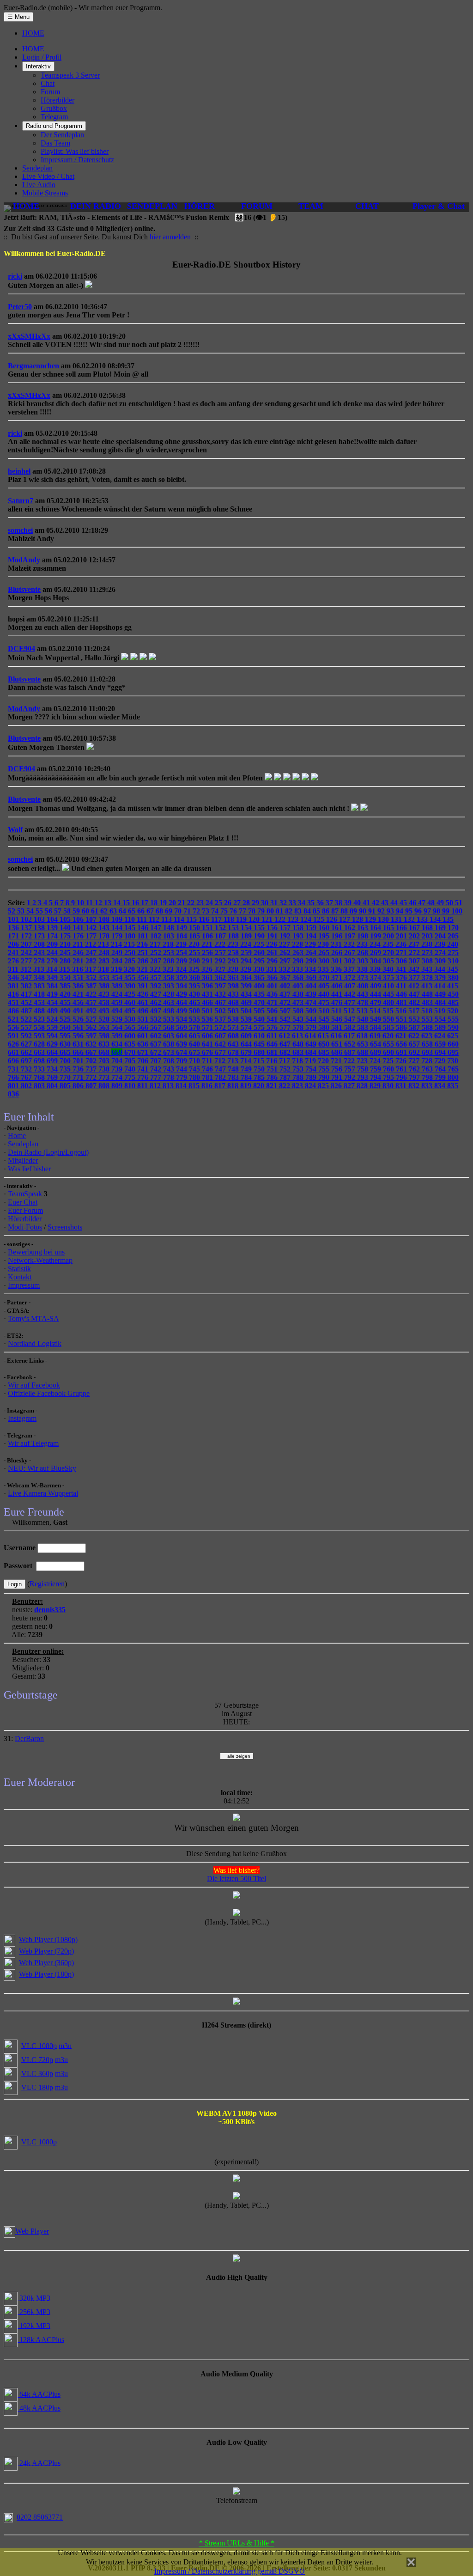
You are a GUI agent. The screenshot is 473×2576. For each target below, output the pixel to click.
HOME (33, 33)
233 (363, 944)
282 (92, 961)
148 (170, 928)
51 (459, 903)
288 (170, 961)
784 (247, 1077)
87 (336, 911)
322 (156, 969)
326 (208, 969)
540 (260, 1019)
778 (170, 1077)
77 (243, 911)
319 (117, 969)
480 (389, 1002)
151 (208, 928)
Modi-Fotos (25, 1227)
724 (376, 1061)
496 (144, 1011)
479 (376, 1002)
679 (247, 1052)
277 (27, 961)
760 (389, 1069)
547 (351, 1019)
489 (53, 1011)
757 (351, 1069)
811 (143, 1086)
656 (402, 1044)
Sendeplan (37, 168)
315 (66, 969)
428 (170, 994)
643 (234, 1044)
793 (364, 1077)
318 (104, 969)
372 (351, 977)
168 (428, 928)
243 (40, 953)
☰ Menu (18, 17)
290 (195, 961)
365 (260, 977)
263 (299, 953)
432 (221, 994)
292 (221, 961)
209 (53, 944)
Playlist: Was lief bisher (75, 151)
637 (157, 1044)
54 (31, 911)
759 (376, 1069)
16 (136, 903)
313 (40, 969)
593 (40, 1036)
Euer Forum (25, 1210)
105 (66, 919)
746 (208, 1069)
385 (66, 986)
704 (118, 1061)
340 (389, 969)
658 (428, 1044)
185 (195, 936)
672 (157, 1052)
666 (79, 1052)
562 (92, 1027)
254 (182, 953)
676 (208, 1052)
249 (118, 953)
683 (299, 1052)
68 (160, 911)
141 (79, 928)
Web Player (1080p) (48, 1940)
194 (312, 936)
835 (453, 1086)
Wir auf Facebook (34, 1385)
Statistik (19, 1269)
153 (234, 928)
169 (441, 928)
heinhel (19, 471)
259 (247, 953)
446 (402, 994)
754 (312, 1069)
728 (428, 1061)
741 (144, 1069)
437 (286, 994)
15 (127, 903)
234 (376, 944)
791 (338, 1077)
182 (157, 936)
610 (260, 1036)
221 (208, 944)
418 (40, 994)
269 (376, 953)
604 (182, 1036)
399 (247, 986)
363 (234, 977)
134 (436, 919)
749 (247, 1069)
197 (351, 936)
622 (415, 1036)
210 (66, 944)
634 (118, 1044)
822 (285, 1086)
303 (364, 961)
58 (68, 911)
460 (131, 1002)
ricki (15, 276)
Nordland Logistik (35, 1343)
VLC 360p (37, 2073)
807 (92, 1086)
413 (428, 986)
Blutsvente (24, 589)
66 (142, 911)
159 (312, 928)
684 (312, 1052)
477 (351, 1002)
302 (351, 961)
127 (346, 919)
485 (453, 1002)
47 (423, 903)
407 (351, 986)
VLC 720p (37, 2059)
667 (92, 1052)
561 (79, 1027)
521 (14, 1019)
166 (402, 928)
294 (247, 961)
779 (182, 1077)
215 (130, 944)
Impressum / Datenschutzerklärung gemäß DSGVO (230, 2571)
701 (79, 1061)
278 (40, 961)
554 (441, 1019)
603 (170, 1036)
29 (256, 903)
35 (312, 903)
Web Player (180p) (46, 1974)
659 (441, 1044)
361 (208, 977)
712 (221, 1061)
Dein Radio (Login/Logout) (48, 1152)
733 (40, 1069)
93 (391, 911)
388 (105, 986)
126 (333, 919)
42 (376, 903)
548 (364, 1019)
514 (376, 1011)
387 (92, 986)
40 (358, 903)
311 (14, 969)
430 (195, 994)
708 (170, 1061)
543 (299, 1019)
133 (423, 919)
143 (105, 928)
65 (133, 911)
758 (364, 1069)
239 (441, 944)
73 (206, 911)
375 (389, 977)
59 (77, 911)
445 (389, 994)
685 (325, 1052)
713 (234, 1061)
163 (364, 928)
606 (208, 1036)
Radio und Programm (54, 126)
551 (402, 1019)
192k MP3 (34, 2325)
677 (221, 1052)
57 (59, 911)
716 (273, 1061)
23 (201, 903)
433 (234, 994)
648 (299, 1044)
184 (182, 936)
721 (337, 1061)
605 (195, 1036)
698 (40, 1061)
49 (441, 903)
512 (350, 1011)
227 (285, 944)
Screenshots (65, 1227)
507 (286, 1011)
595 (66, 1036)
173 (40, 936)
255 (195, 953)
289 (182, 961)
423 (105, 994)
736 (79, 1069)
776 (144, 1077)
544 (312, 1019)
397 (221, 986)
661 (14, 1052)
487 (27, 1011)
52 (12, 911)
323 (169, 969)
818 (234, 1086)
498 (170, 1011)
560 (66, 1027)
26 (229, 903)
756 (338, 1069)
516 (402, 1011)
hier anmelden (170, 237)
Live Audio (39, 185)
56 (49, 911)
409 (376, 986)
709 (182, 1061)
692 (415, 1052)
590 (453, 1027)
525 (66, 1019)
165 (389, 928)
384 (53, 986)
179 (118, 936)
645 (260, 1044)
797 (415, 1077)
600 (131, 1036)
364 (247, 977)
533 (170, 1019)
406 (338, 986)
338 (363, 969)
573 (234, 1027)
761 (402, 1069)
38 (340, 903)
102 (27, 919)
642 (221, 1044)
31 (275, 903)
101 (14, 919)
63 (114, 911)
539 (247, 1019)
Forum (50, 92)
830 (389, 1086)
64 (123, 911)
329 (247, 969)
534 (182, 1019)
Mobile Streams (45, 193)
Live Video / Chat (48, 176)
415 (453, 986)
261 (273, 953)
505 (260, 1011)
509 (312, 1011)
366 (273, 977)
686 (338, 1052)
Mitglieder (23, 1160)
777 (157, 1077)
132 (410, 919)
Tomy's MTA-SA (33, 1318)
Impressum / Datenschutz (77, 160)
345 (453, 969)
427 (157, 994)
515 (389, 1011)
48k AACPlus (39, 2408)
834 (441, 1086)
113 (167, 919)
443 (364, 994)
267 (351, 953)
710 (195, 1061)
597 (92, 1036)
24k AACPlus (39, 2463)
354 (118, 977)
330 (260, 969)
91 (373, 911)
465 (195, 1002)
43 (386, 903)
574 (247, 1027)
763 (428, 1069)
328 (234, 969)
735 (66, 1069)
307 (415, 961)
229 (311, 944)
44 (395, 903)
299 (312, 961)
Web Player (32, 2231)
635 (131, 1044)
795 (389, 1077)
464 (182, 1002)
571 (208, 1027)
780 (195, 1077)
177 (92, 936)
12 (99, 903)
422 (92, 994)
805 (66, 1086)
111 (143, 919)
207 (27, 944)
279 (53, 961)
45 (404, 903)
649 (312, 1044)
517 (415, 1011)
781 (208, 1077)
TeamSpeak (25, 1194)
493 (105, 1011)
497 (157, 1011)
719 (311, 1061)
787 (286, 1077)
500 (195, 1011)
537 (221, 1019)
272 (415, 953)
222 (221, 944)
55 (40, 911)
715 (260, 1061)
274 (441, 953)
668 (105, 1052)
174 (53, 936)
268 (364, 953)
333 (298, 969)
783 (234, 1077)
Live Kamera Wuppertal (43, 1493)
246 (79, 953)
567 (157, 1027)
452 (27, 1002)
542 (286, 1019)
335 (324, 969)
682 (286, 1052)
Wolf (15, 830)
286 (144, 961)
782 (221, 1077)
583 (364, 1027)
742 (157, 1069)
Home (17, 1136)
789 (312, 1077)
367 (286, 977)
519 (441, 1011)
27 (238, 903)
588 (428, 1027)
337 (350, 969)
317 (91, 969)
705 (131, 1061)
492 (92, 1011)
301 (338, 961)
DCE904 (21, 649)
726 (402, 1061)
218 (169, 944)
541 (273, 1019)
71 (188, 911)
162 (351, 928)
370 (325, 977)
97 (428, 911)
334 (311, 969)
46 (413, 903)
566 (144, 1027)
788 (299, 1077)
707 (157, 1061)
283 (105, 961)
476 (338, 1002)
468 (234, 1002)
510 (325, 1011)
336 (337, 969)
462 (157, 1002)
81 (280, 911)
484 (441, 1002)
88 (345, 911)
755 (325, 1069)
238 (428, 944)
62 (105, 911)
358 (170, 977)
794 (376, 1077)
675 (195, 1052)
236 (402, 944)
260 (260, 953)
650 (325, 1044)
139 (53, 928)
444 (376, 994)
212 (91, 944)
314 (53, 969)
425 (131, 994)
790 (325, 1077)
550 (389, 1019)
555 (453, 1019)
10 (81, 903)
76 (234, 911)
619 (376, 1036)
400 (260, 986)
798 (428, 1077)
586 (402, 1027)
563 (105, 1027)
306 (402, 961)
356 (144, 977)
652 (351, 1044)
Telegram (54, 117)
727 (415, 1061)
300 (325, 961)
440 (325, 994)
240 (453, 944)
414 (441, 986)
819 (247, 1086)
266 (338, 953)
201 (402, 936)
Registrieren (47, 1584)
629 (53, 1044)
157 (286, 928)
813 (169, 1086)
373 (364, 977)
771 (79, 1077)
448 (428, 994)
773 (105, 1077)
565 (131, 1027)
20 (173, 903)
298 (299, 961)
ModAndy (24, 560)
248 (105, 953)
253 (170, 953)
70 (179, 911)
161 (338, 928)
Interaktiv (38, 66)
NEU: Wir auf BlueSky (42, 1468)
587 (415, 1027)
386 (79, 986)
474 (312, 1002)
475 (325, 1002)
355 (131, 977)
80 (271, 911)
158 (299, 928)
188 (234, 936)
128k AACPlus (41, 2339)
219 (182, 944)
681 (273, 1052)
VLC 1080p (39, 2045)
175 (66, 936)
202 (415, 936)
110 (130, 919)
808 (105, 1086)
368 (299, 977)
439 (312, 994)
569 (182, 1027)
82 (290, 911)
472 (286, 1002)
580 (325, 1027)
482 (415, 1002)
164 (376, 928)
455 (66, 1002)
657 (415, 1044)
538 (234, 1019)
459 (118, 1002)
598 (105, 1036)
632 (92, 1044)
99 (447, 911)
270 (389, 953)
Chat (48, 83)
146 (144, 928)
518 (428, 1011)
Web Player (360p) (46, 1963)
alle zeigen (237, 1756)
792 (351, 1077)
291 (208, 961)
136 (14, 928)
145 (131, 928)
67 (151, 911)
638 (170, 1044)
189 (247, 936)
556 (14, 1027)
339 (376, 969)
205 (453, 936)
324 (182, 969)
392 (157, 986)
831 (402, 1086)
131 (397, 919)
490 (66, 1011)
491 (79, 1011)
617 (350, 1036)
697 (27, 1061)
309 (441, 961)
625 (453, 1036)
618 (363, 1036)
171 (14, 936)
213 (104, 944)
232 (350, 944)
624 (441, 1036)
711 (208, 1061)
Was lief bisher (29, 1169)
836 (13, 1094)
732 (27, 1069)
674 (182, 1052)
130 (384, 919)
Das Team (55, 143)
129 (371, 919)
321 (143, 969)
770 (66, 1077)
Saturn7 (21, 501)
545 (325, 1019)
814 (182, 1086)
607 (221, 1036)
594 (53, 1036)
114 (180, 919)
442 (351, 994)
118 (230, 919)
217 (156, 944)
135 (448, 919)
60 (86, 911)
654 (376, 1044)
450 (453, 994)
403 (299, 986)
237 (415, 944)
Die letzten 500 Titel (236, 1879)
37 (330, 903)
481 (402, 1002)
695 (453, 1052)
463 (170, 1002)
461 (144, 1002)
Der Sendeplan (62, 135)
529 (118, 1019)
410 (389, 986)
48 (432, 903)
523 (40, 1019)
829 (376, 1086)
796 (402, 1077)
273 (428, 953)
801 (14, 1086)
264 (312, 953)
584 (376, 1027)
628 (40, 1044)
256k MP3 (34, 2311)
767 (27, 1077)
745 (195, 1069)
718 (298, 1061)
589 (441, 1027)
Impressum (24, 1285)
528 (105, 1019)
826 (337, 1086)
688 (364, 1052)
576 (273, 1027)
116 (205, 919)
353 (105, 977)
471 (273, 1002)
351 (79, 977)
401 (273, 986)
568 (170, 1027)
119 (242, 919)
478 (364, 1002)
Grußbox (54, 108)
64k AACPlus (39, 2394)
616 (337, 1036)
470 (260, 1002)
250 (131, 953)
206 (14, 944)
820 (260, 1086)
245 (66, 953)
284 (118, 961)
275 (453, 953)
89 (354, 911)
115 (192, 919)
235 (389, 944)
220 (195, 944)
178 (105, 936)
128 (358, 919)
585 (389, 1027)
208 (40, 944)
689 (376, 1052)
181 (144, 936)
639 (182, 1044)
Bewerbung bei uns (36, 1252)
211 (79, 944)
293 (234, 961)
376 (402, 977)
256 (208, 953)
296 (273, 961)
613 (298, 1036)
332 (285, 969)
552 (415, 1019)
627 (27, 1044)
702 (92, 1061)
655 (389, 1044)
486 (14, 1011)
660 (453, 1044)
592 (27, 1036)
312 (27, 969)
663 (40, 1052)
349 (53, 977)
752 (286, 1069)
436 (273, 994)
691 (402, 1052)
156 (273, 928)
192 (286, 936)
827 (350, 1086)
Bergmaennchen (33, 366)
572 (221, 1027)
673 (170, 1052)
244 (53, 953)
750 (260, 1069)
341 (402, 969)
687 (351, 1052)
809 (118, 1086)
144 (118, 928)
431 (208, 994)
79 (262, 911)
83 (299, 911)
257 (221, 953)
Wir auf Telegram (33, 1443)
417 (27, 994)
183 (170, 936)
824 (311, 1086)
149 (182, 928)
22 (192, 903)
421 (79, 994)
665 (66, 1052)
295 (260, 961)
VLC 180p (37, 2087)
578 (299, 1027)
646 (273, 1044)
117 (217, 919)
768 (40, 1077)
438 (299, 994)
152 (221, 928)
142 (92, 928)
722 (350, 1061)
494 (118, 1011)
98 (437, 911)
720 (324, 1061)
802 (27, 1086)
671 (144, 1052)
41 (367, 903)
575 (260, 1027)
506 (273, 1011)
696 (14, 1061)
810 (131, 1086)
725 (389, 1061)
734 (53, 1069)
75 (225, 911)
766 (14, 1077)
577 (286, 1027)
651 (338, 1044)
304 (376, 961)
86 (327, 911)
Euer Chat (23, 1202)
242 (27, 953)
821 (273, 1086)
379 (441, 977)
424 (118, 994)
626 (14, 1044)
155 (260, 928)
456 (79, 1002)
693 (428, 1052)
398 (234, 986)
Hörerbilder (58, 100)
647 (286, 1044)
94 (400, 911)
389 (118, 986)
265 (325, 953)
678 (234, 1052)
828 (363, 1086)
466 (208, 1002)
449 (441, 994)
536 (208, 1019)
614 (311, 1036)
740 (131, 1069)
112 (155, 919)
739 (118, 1069)
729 (441, 1061)
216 (143, 944)
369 (312, 977)
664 (53, 1052)
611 (273, 1036)
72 (197, 911)
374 (376, 977)
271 (402, 953)
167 (415, 928)
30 (266, 903)
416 (14, 994)
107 (92, 919)
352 (92, 977)
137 (27, 928)
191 (273, 936)
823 (298, 1086)
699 (53, 1061)
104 (53, 919)
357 (157, 977)
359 (182, 977)
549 (376, 1019)
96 (419, 911)
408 (364, 986)
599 (118, 1036)
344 (441, 969)
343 (428, 969)
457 (92, 1002)
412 (415, 986)
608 (234, 1036)
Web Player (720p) (46, 1951)
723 (363, 1061)
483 (428, 1002)
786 (273, 1077)
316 (79, 969)
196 (338, 936)
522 (27, 1019)
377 (415, 977)
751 (273, 1069)
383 (40, 986)
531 (144, 1019)
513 (363, 1011)
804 (53, 1086)
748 (234, 1069)
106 (79, 919)
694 (441, 1052)
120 (255, 919)
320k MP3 (34, 2298)
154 (247, 928)
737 (92, 1069)
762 (415, 1069)
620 (389, 1036)
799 (441, 1077)
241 (14, 953)
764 (441, 1069)
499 (182, 1011)
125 (320, 919)
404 (312, 986)
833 (428, 1086)
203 (428, 936)
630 (66, 1044)
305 (389, 961)
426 (144, 994)
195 (325, 936)
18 (155, 903)
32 (284, 903)
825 (324, 1086)
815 (195, 1086)
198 (364, 936)
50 (450, 903)
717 (285, 1061)
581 (338, 1027)
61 (96, 911)
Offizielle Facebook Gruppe (49, 1393)
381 (14, 986)
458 (105, 1002)
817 (221, 1086)
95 (410, 911)
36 (321, 903)
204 (441, 936)
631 (79, 1044)
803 (40, 1086)
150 (195, 928)
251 (144, 953)
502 (221, 1011)
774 (118, 1077)
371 (338, 977)
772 (92, 1077)
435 (260, 994)
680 (260, 1052)
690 (389, 1052)
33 (293, 903)
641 (208, 1044)
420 (66, 994)
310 (453, 961)
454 (53, 1002)
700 (66, 1061)
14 (118, 903)
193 (299, 936)
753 (299, 1069)
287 (157, 961)
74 (216, 911)
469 (247, 1002)
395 (195, 986)
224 (247, 944)
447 (415, 994)
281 (79, 961)
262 (286, 953)
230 (324, 944)
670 (131, 1052)
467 (221, 1002)
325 (195, 969)
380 (453, 977)
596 (79, 1036)
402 (286, 986)
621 (402, 1036)
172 (27, 936)
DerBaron (29, 1739)
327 (221, 969)
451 (14, 1002)
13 (109, 903)
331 (273, 969)
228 (298, 944)
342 (415, 969)
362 (221, 977)
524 (53, 1019)
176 (79, 936)
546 (338, 1019)
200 (389, 936)
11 (90, 903)
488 (40, 1011)
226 (273, 944)
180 (131, 936)
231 (337, 944)
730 (453, 1061)
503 (234, 1011)
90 (364, 911)
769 (53, 1077)
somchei (20, 530)
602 (157, 1036)
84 (308, 911)
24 (210, 903)
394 (182, 986)
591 (14, 1036)
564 (118, 1027)
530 (131, 1019)
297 (286, 961)
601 (144, 1036)
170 (453, 928)
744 (182, 1069)
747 (221, 1069)
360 (195, 977)
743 (170, 1069)
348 (40, 977)
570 (195, 1027)
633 (105, 1044)
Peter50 (20, 307)
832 (415, 1086)
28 (247, 903)
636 (144, 1044)
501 (208, 1011)
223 (234, 944)
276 (14, 961)
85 (317, 911)
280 (66, 961)
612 (285, 1036)
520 (453, 1011)
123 (294, 919)
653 (364, 1044)
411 (402, 986)
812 (156, 1086)
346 (14, 977)
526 (79, 1019)
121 (268, 919)
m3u (65, 2045)
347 (27, 977)
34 (303, 903)
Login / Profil (42, 57)
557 (27, 1027)
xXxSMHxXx (29, 336)
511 (337, 1011)
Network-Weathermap (40, 1260)
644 (247, 1044)
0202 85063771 (40, 2517)
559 (53, 1027)
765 (453, 1069)
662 (27, 1052)
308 (428, 961)
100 (457, 911)
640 (195, 1044)
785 (260, 1077)
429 (182, 994)
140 (66, 928)
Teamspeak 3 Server (70, 75)
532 (157, 1019)
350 (66, 977)
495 (131, 1011)
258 (234, 953)
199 (376, 936)
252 (157, 953)
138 (40, 928)
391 (144, 986)
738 (105, 1069)
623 (428, 1036)
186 (208, 936)
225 (260, 944)
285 (131, 961)
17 (146, 903)
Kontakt (20, 1277)
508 (299, 1011)
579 (312, 1027)
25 (219, 903)
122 (281, 919)
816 (208, 1086)
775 (131, 1077)
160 (325, 928)
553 (428, 1019)
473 (299, 1002)
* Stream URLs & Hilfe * (237, 2543)
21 (182, 903)
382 (27, 986)
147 (157, 928)
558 (40, 1027)
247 (92, 953)
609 (247, 1036)
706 (144, 1061)
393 (170, 986)
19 (164, 903)
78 (253, 911)
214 (117, 944)
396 (208, 986)
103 (40, 919)
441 (338, 994)
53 (22, 911)
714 (247, 1061)
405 (325, 986)
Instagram (22, 1418)
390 (131, 986)
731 (14, 1069)
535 (195, 1019)
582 (351, 1027)
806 (79, 1086)
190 (260, 936)
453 (40, 1002)
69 (170, 911)
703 (105, 1061)
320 (130, 969)
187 (221, 936)
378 (428, 977)
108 (105, 919)
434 (247, 994)
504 (247, 1011)
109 (118, 919)
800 (453, 1077)
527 (92, 1019)
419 (53, 994)
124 (307, 919)
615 (324, 1036)
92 (382, 911)
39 (349, 903)
